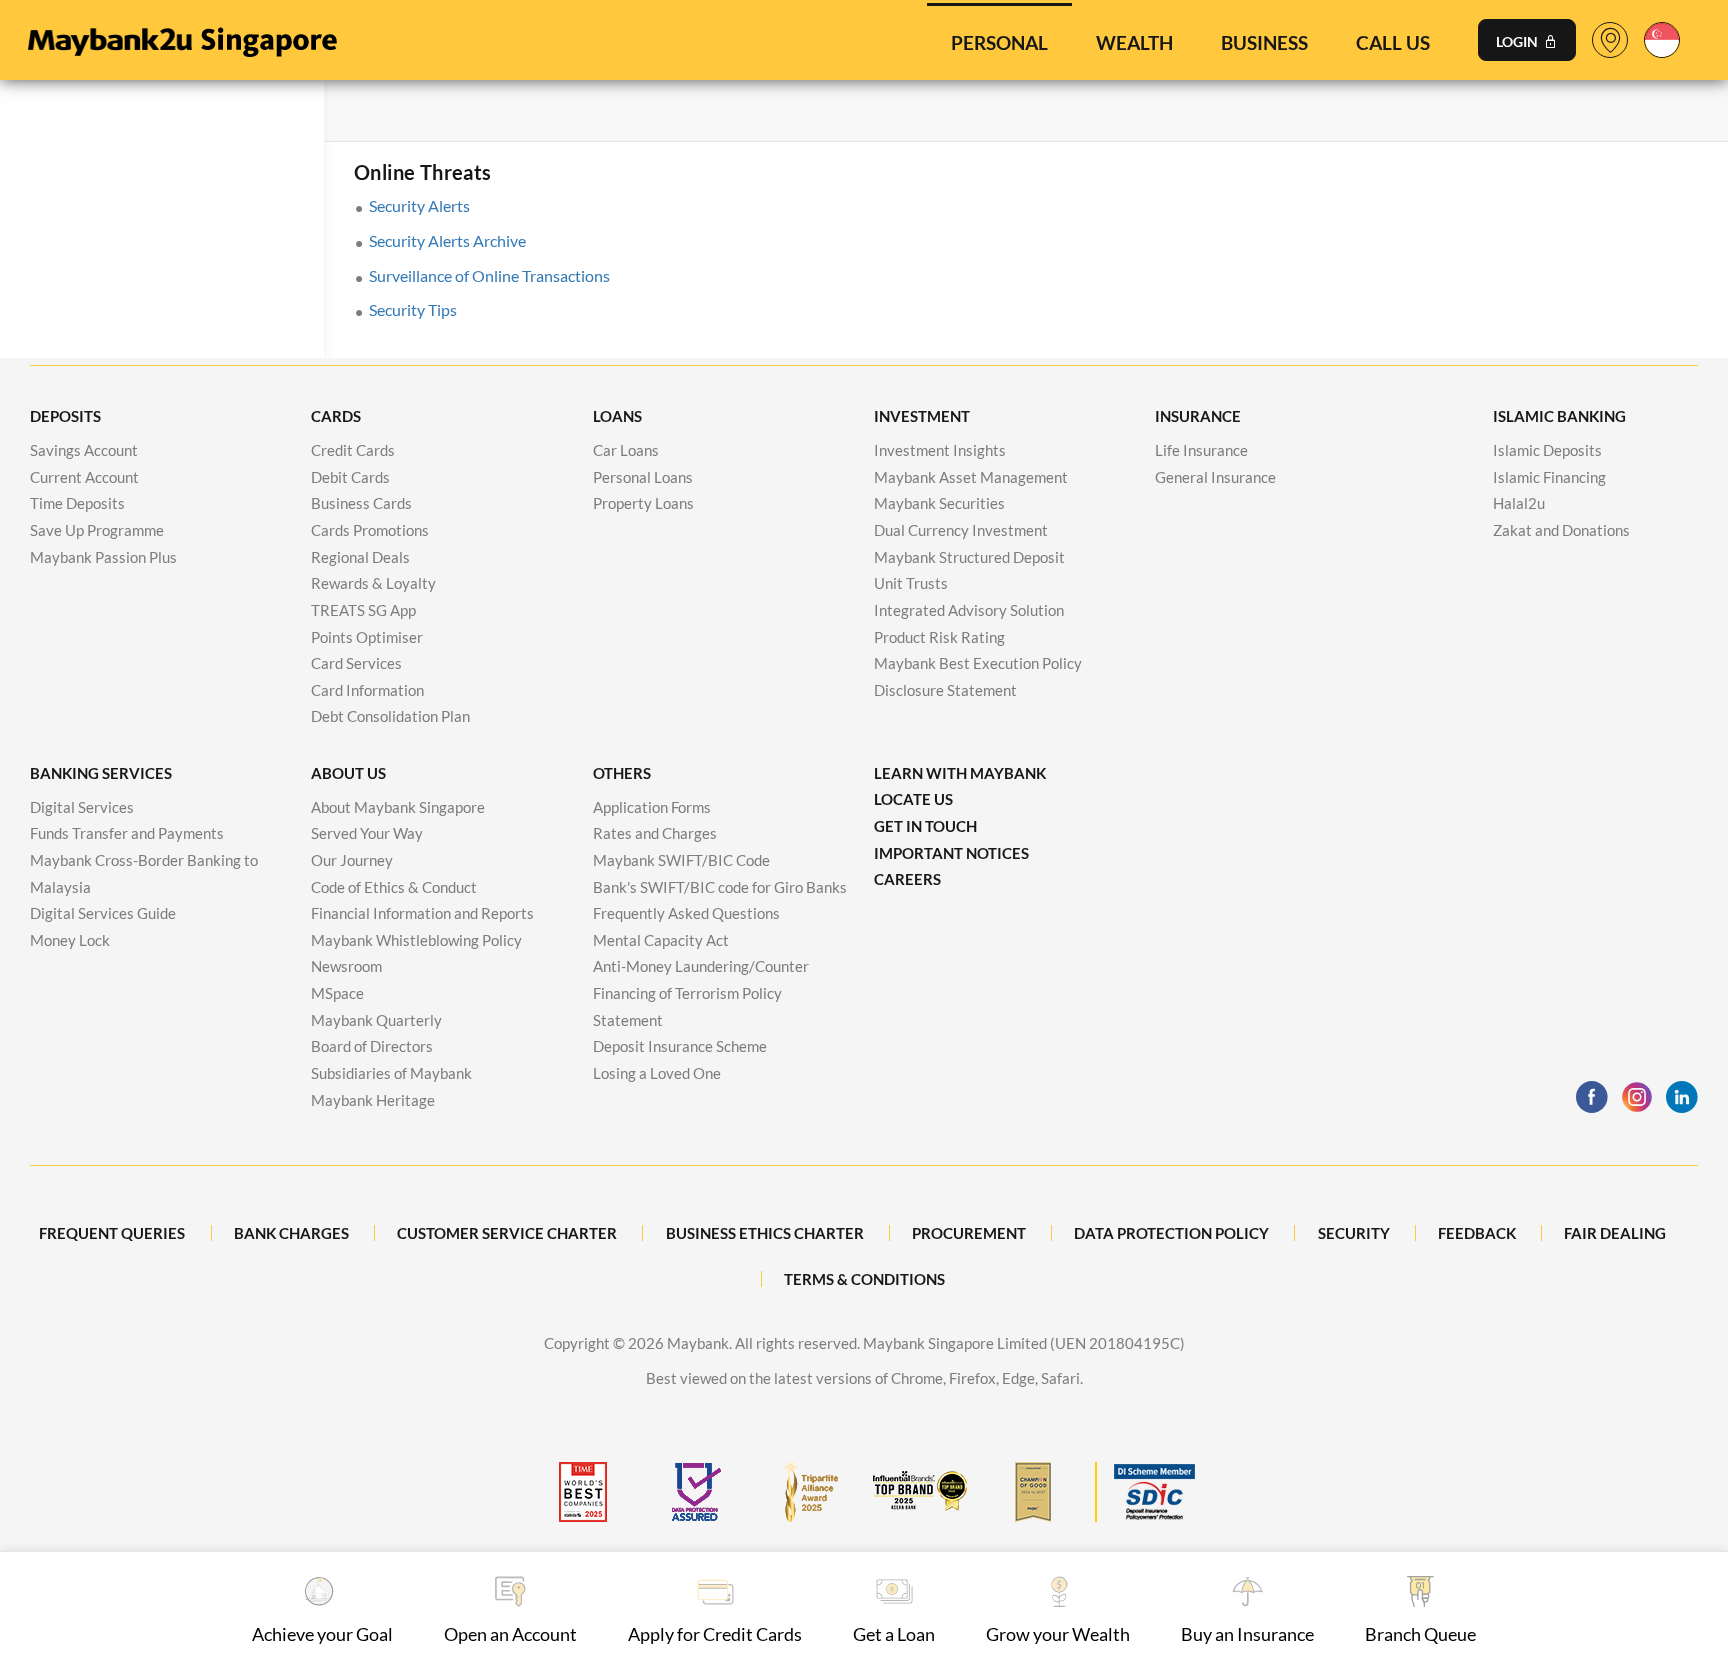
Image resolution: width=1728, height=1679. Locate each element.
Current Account (84, 477)
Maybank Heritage (373, 1100)
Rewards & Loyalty (373, 583)
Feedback (1477, 1233)
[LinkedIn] (1682, 1097)
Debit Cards (350, 477)
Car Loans (626, 450)
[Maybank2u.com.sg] (181, 37)
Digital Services (82, 807)
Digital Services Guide (103, 913)
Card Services (356, 663)
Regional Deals (360, 557)
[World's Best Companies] (583, 1492)
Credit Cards (353, 450)
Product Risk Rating (939, 637)
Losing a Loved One (657, 1073)
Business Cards (361, 503)
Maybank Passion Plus (103, 557)
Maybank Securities (939, 503)
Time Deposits (77, 503)
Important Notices (951, 853)
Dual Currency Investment (961, 530)
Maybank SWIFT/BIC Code (681, 860)
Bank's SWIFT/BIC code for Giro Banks (720, 887)
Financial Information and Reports (422, 913)
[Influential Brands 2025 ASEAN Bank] (920, 1492)
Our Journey (352, 860)
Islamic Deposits (1547, 450)
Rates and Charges (655, 833)
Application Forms (652, 807)
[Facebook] (1592, 1097)
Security (1354, 1233)
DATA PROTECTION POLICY (1171, 1233)
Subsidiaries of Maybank (391, 1073)
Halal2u (1519, 503)
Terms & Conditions (864, 1279)
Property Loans (643, 503)
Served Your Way (367, 833)
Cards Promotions (370, 530)
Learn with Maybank (960, 773)
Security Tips (413, 309)
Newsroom (346, 966)
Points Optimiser (367, 637)
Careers (907, 879)
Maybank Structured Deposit (969, 557)
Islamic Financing (1549, 477)
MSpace (337, 993)
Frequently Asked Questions (686, 913)
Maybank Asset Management (971, 477)
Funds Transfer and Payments (127, 833)
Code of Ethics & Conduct (394, 887)
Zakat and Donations (1561, 530)
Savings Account (84, 450)
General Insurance (1215, 477)
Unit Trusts (911, 583)
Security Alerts (419, 205)
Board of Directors (372, 1046)
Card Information (367, 690)
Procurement (969, 1233)
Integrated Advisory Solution (969, 610)
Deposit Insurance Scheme (680, 1046)
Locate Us (913, 799)
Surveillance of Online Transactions (489, 275)
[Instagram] (1637, 1097)
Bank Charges (291, 1233)
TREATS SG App (363, 610)
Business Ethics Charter (765, 1233)
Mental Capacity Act (661, 940)
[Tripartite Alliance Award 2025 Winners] (808, 1492)
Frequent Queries (112, 1233)
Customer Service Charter (507, 1233)
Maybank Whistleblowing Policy (416, 940)
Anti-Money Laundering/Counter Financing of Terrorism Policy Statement (701, 992)
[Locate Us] (1610, 44)
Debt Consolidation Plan (390, 716)
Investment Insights (940, 450)
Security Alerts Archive (447, 240)
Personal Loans (643, 477)
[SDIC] (1145, 1492)
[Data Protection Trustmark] (695, 1492)
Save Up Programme (97, 530)
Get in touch (925, 826)
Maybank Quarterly (376, 1020)
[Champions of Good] (1033, 1492)
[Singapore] (1662, 37)
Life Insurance (1201, 450)
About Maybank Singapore (398, 807)
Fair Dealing (1615, 1233)
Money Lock (70, 940)
